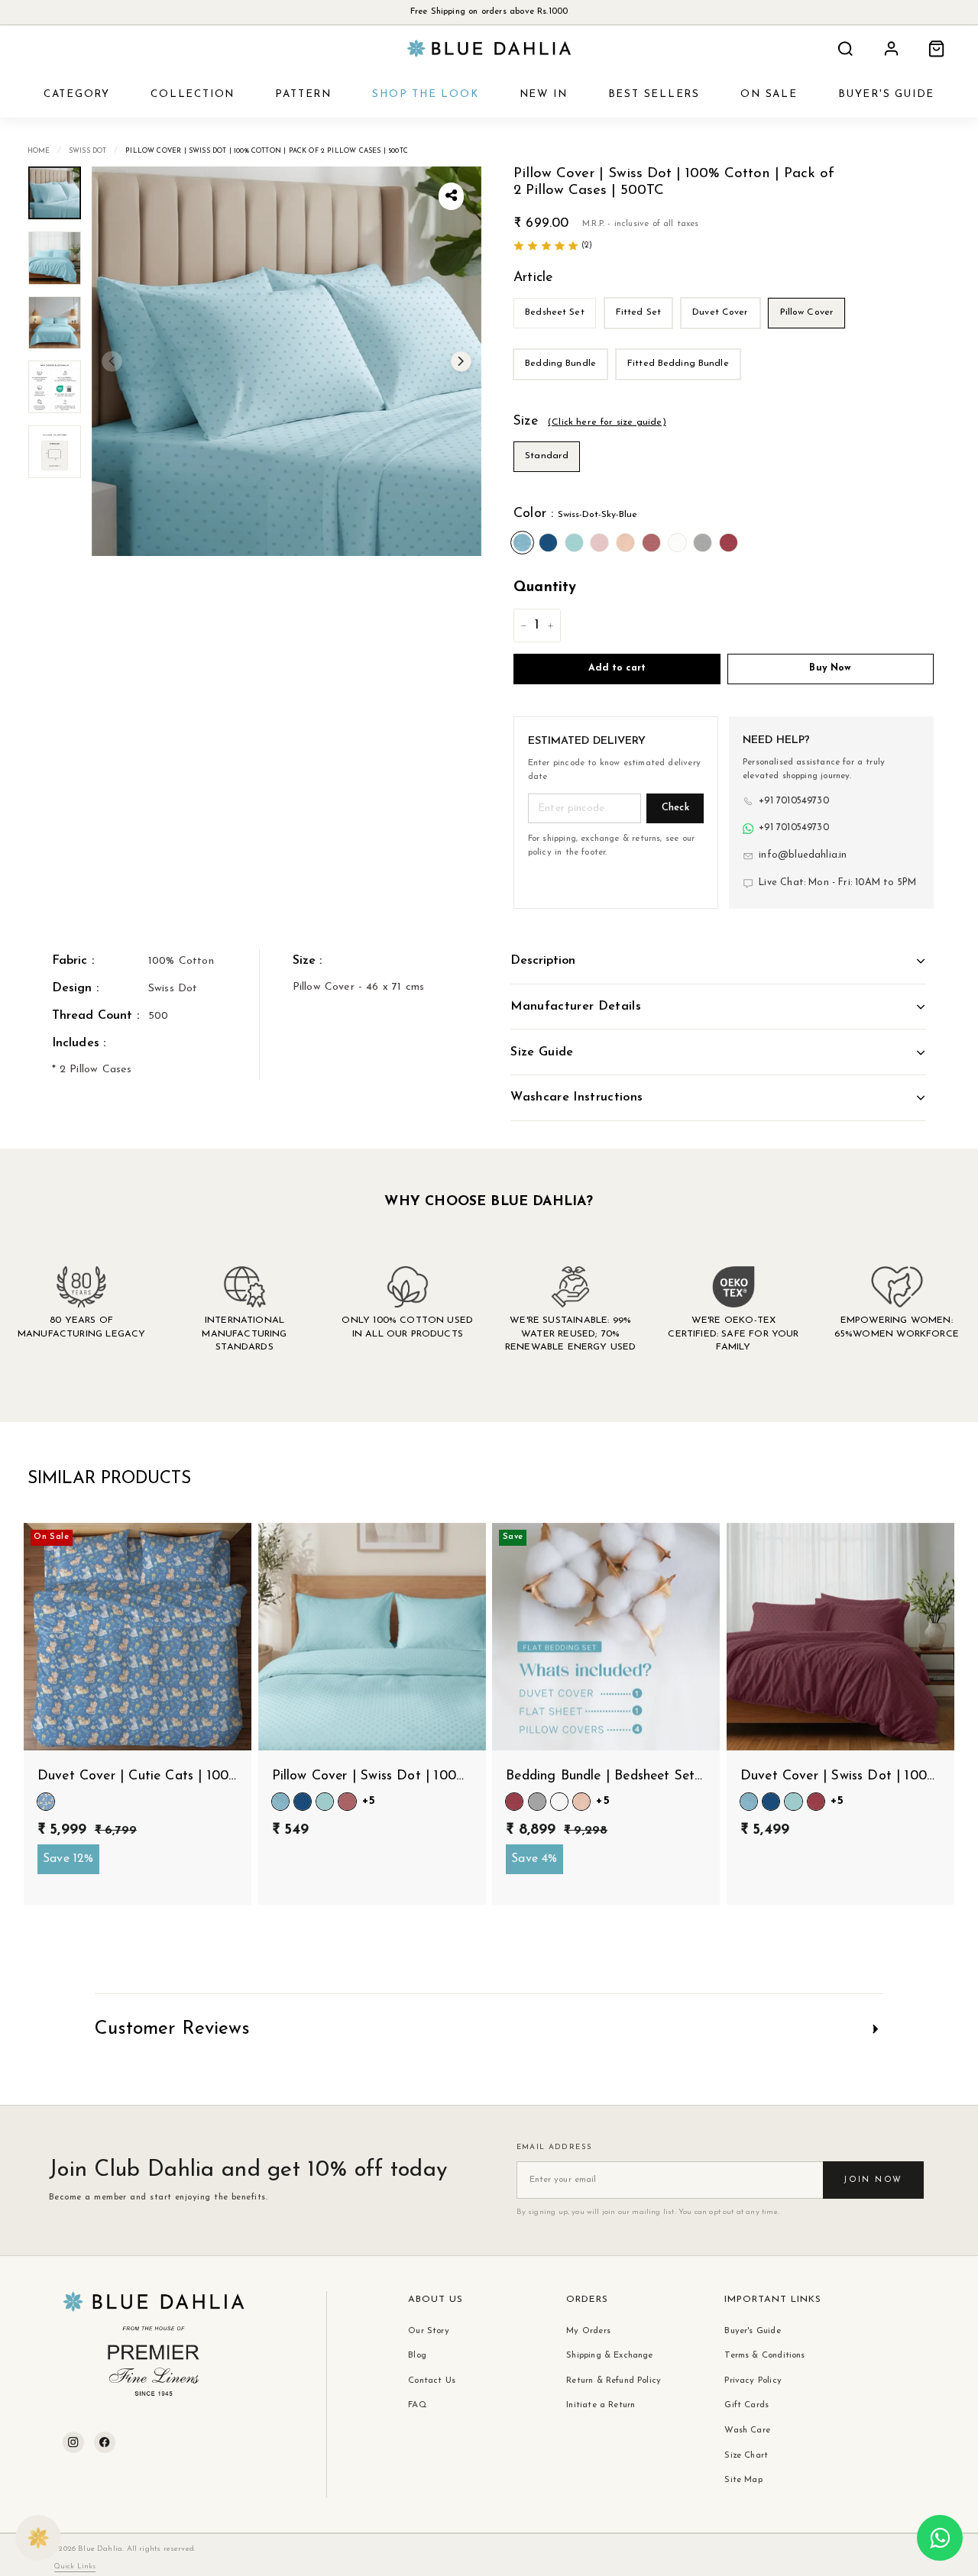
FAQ (418, 2405)
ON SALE (769, 94)
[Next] (461, 362)
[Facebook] (105, 2442)
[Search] (845, 48)
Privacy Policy (753, 2380)
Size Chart (746, 2455)
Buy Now (830, 668)
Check (675, 808)
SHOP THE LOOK (425, 94)
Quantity (545, 588)
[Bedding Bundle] (563, 384)
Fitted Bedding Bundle (678, 364)
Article (533, 278)
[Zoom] (287, 361)
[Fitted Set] (641, 333)
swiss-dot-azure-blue (548, 543)
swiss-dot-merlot (729, 543)
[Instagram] (73, 2442)
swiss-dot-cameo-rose (599, 543)
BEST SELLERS (654, 94)
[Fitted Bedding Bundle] (681, 384)
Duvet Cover (720, 312)
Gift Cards (746, 2405)
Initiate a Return (601, 2405)
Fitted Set (638, 312)
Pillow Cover (807, 312)
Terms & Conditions (764, 2355)
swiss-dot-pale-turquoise (574, 543)
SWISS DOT (88, 151)
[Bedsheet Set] (557, 333)
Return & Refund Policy (614, 2380)
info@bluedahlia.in (803, 855)
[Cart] (936, 48)
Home (39, 151)
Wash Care (747, 2430)
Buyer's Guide (752, 2331)
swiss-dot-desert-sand (651, 543)
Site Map (743, 2480)
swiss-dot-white (677, 543)
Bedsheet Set (555, 312)
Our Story (429, 2331)
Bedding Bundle (560, 364)
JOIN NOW (873, 2180)
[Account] (891, 48)
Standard (547, 456)
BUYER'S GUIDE (886, 94)
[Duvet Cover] (723, 333)
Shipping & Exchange (609, 2355)
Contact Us (432, 2380)
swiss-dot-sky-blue (522, 543)
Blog (417, 2355)
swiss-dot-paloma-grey (703, 543)
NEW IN (544, 94)
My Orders (588, 2331)
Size (590, 421)
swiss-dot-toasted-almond (625, 543)
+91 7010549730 (794, 801)
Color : (575, 514)
